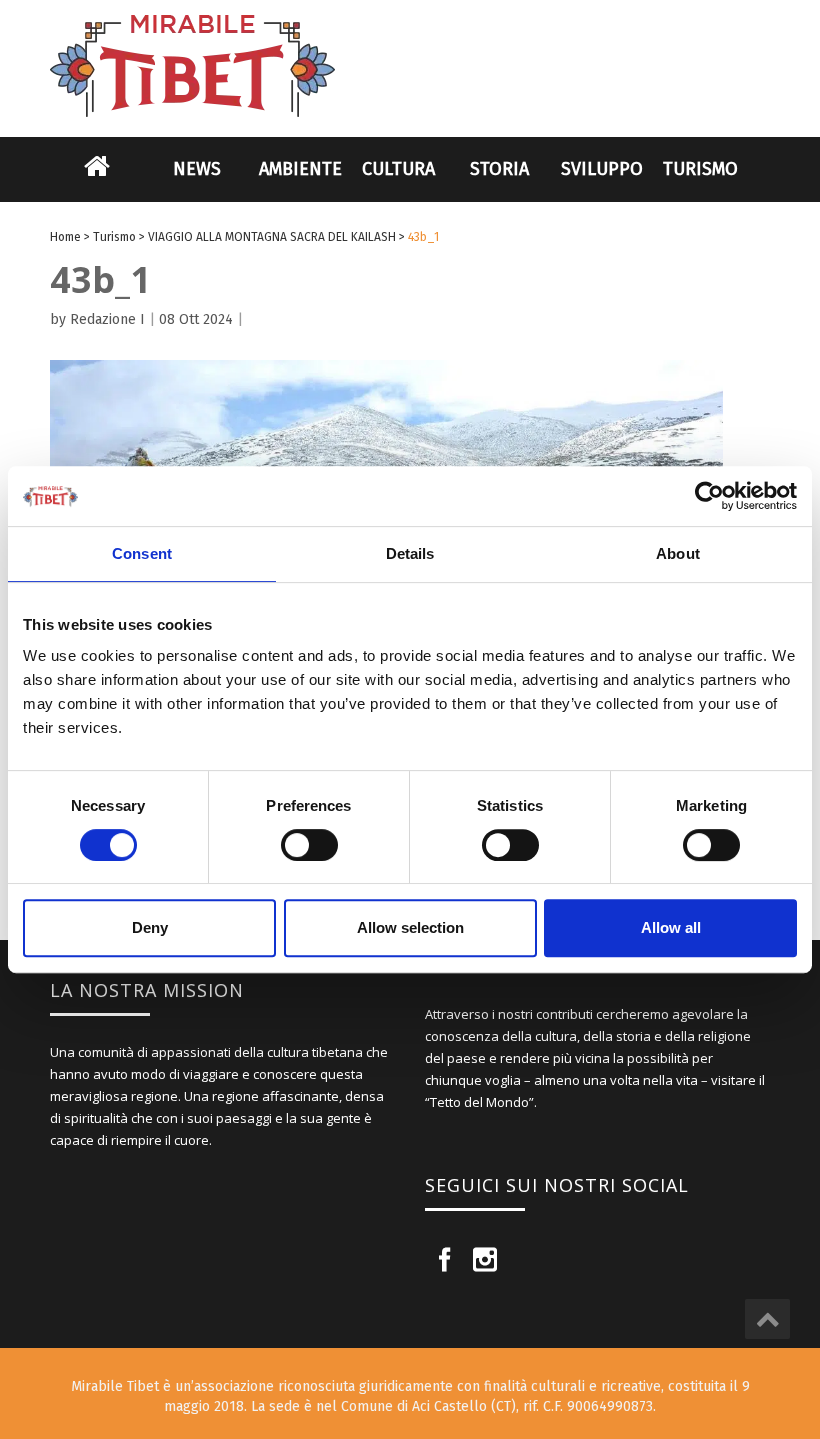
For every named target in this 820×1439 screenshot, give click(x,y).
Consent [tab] (142, 553)
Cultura (398, 169)
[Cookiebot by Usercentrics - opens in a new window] (709, 496)
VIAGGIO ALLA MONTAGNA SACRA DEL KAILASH (272, 237)
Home (97, 179)
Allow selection (410, 927)
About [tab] (678, 553)
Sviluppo (602, 169)
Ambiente (300, 169)
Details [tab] (410, 553)
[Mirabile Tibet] (410, 42)
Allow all (671, 927)
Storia (499, 169)
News (197, 169)
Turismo (700, 169)
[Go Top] (767, 1319)
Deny (150, 927)
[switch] (309, 845)
